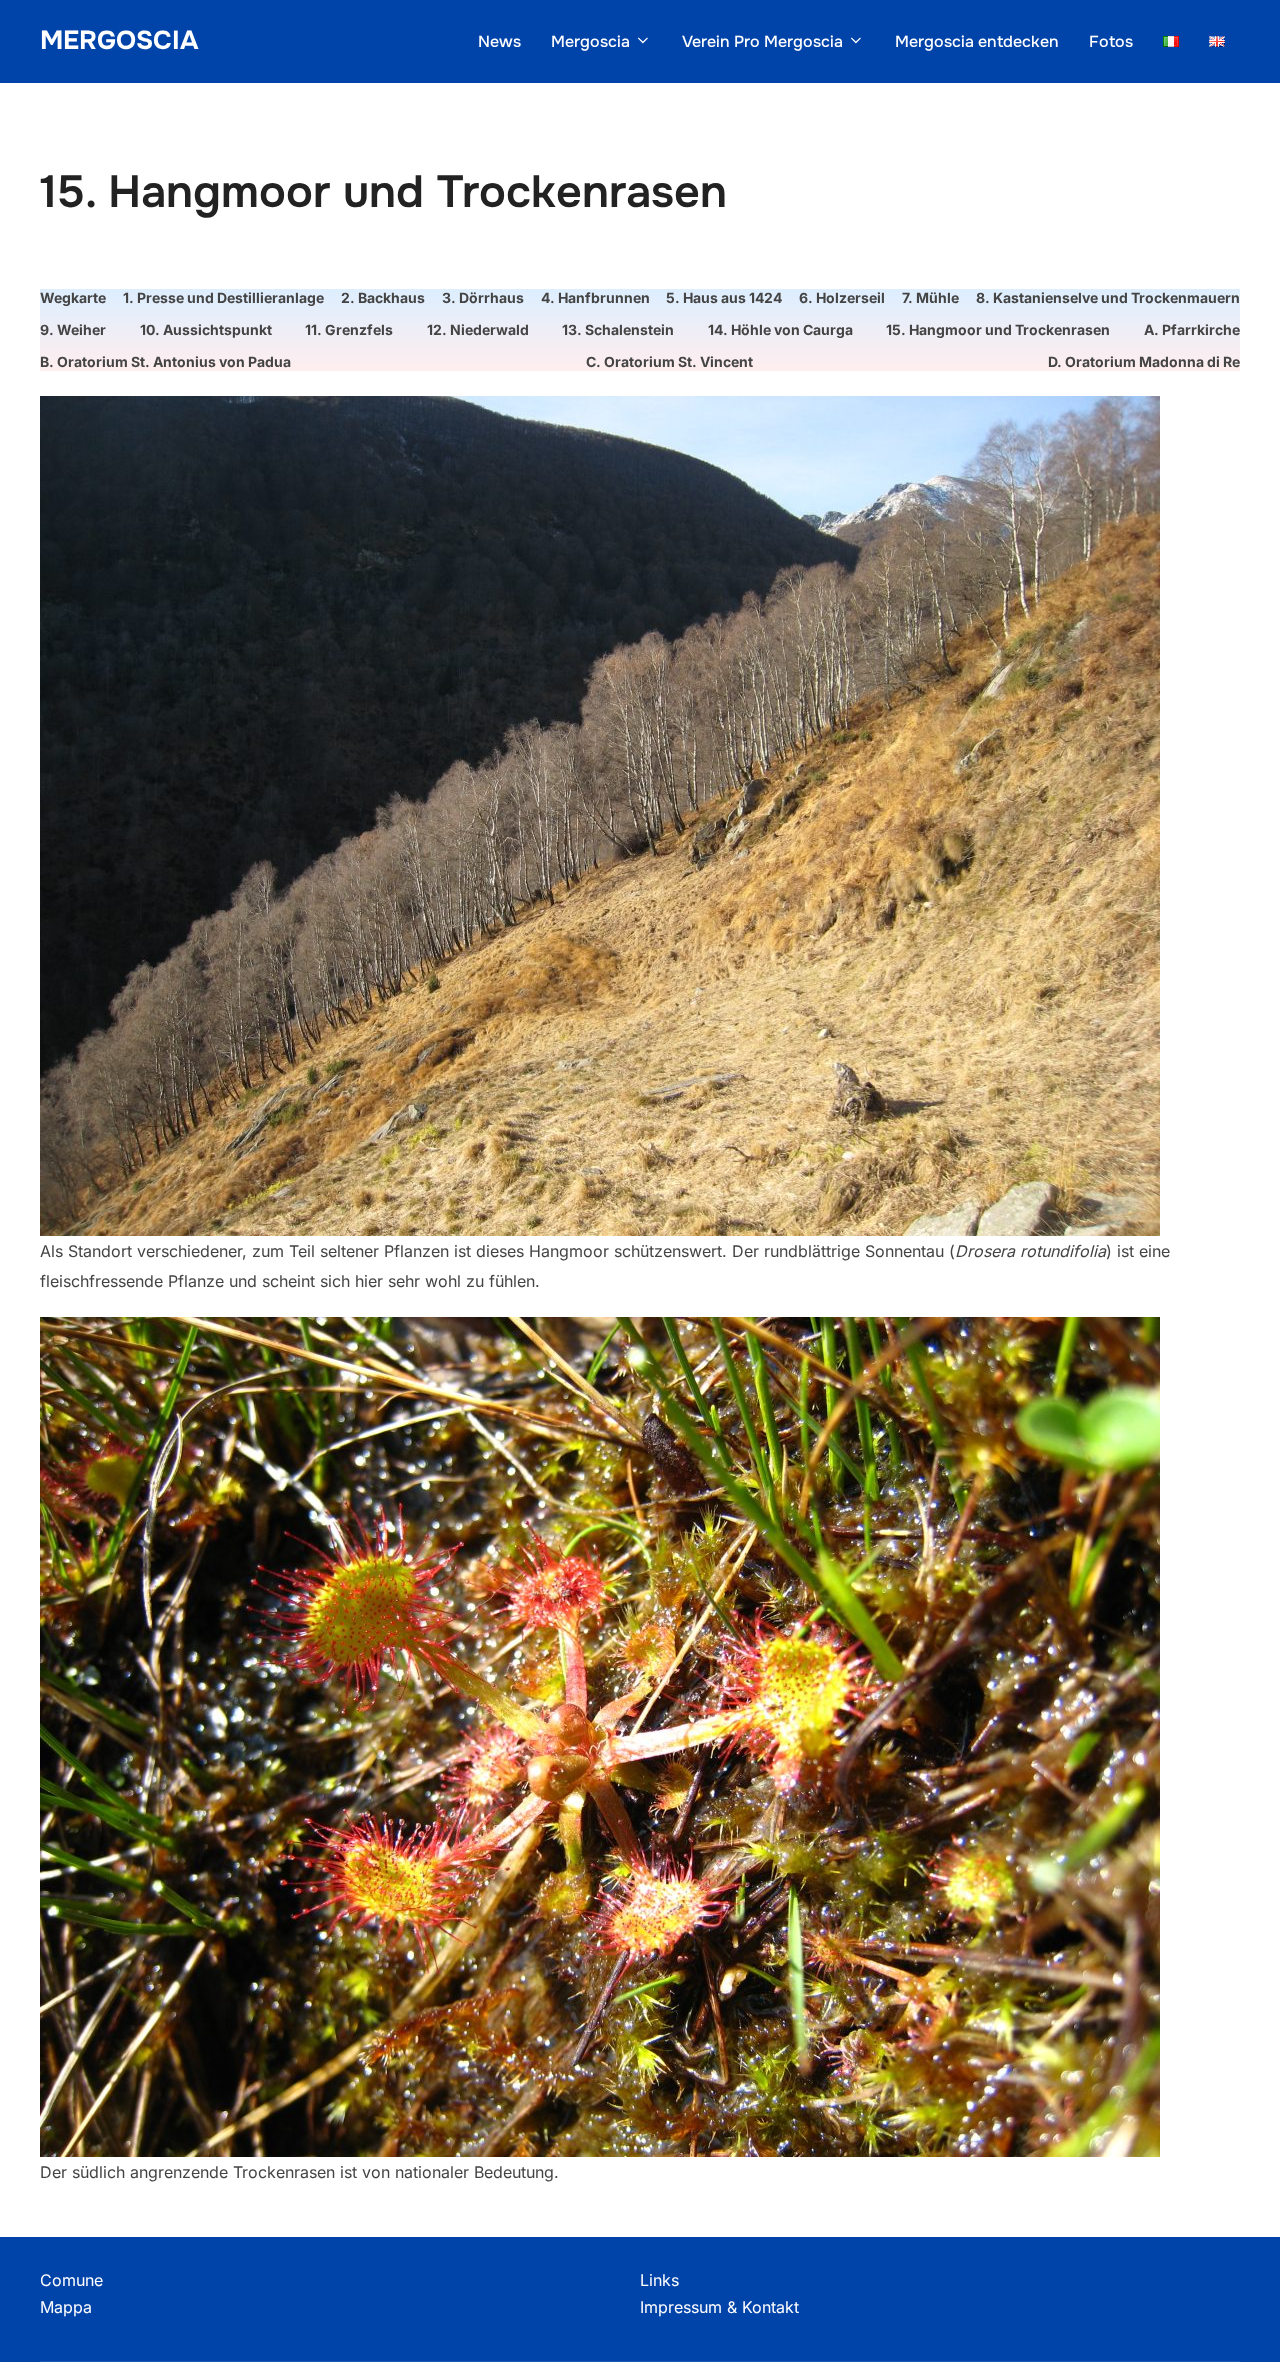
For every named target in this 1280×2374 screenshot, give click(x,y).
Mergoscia (119, 40)
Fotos (1111, 41)
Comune (71, 2280)
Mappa (66, 2307)
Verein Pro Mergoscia (762, 41)
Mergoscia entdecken (977, 41)
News (499, 41)
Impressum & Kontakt (719, 2307)
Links (659, 2280)
